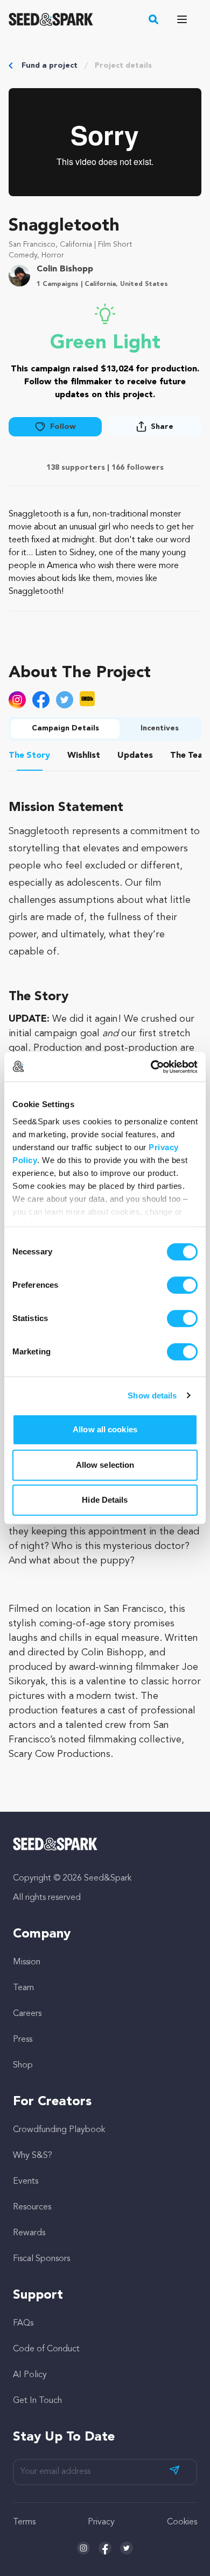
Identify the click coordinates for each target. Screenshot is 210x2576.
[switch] (182, 1285)
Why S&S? (33, 2156)
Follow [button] (63, 427)
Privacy (101, 2522)
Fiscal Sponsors (41, 2259)
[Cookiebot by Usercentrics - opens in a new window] (151, 1067)
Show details (152, 1395)
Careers (27, 2014)
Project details (123, 66)
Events (26, 2182)
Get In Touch (37, 2401)
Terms (24, 2522)
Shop (23, 2065)
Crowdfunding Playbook (59, 2130)
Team (23, 1988)
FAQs (23, 2323)
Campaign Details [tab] (65, 728)
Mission (27, 1962)
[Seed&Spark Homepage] (51, 19)
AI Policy (30, 2375)
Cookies (182, 2522)
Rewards (29, 2233)
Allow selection (105, 1465)
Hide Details (105, 1500)
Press (23, 2040)
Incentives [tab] (160, 728)
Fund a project (50, 66)
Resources (32, 2207)
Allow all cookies (105, 1429)
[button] (154, 19)
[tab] (30, 757)
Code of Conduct (46, 2349)
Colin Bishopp (65, 269)
